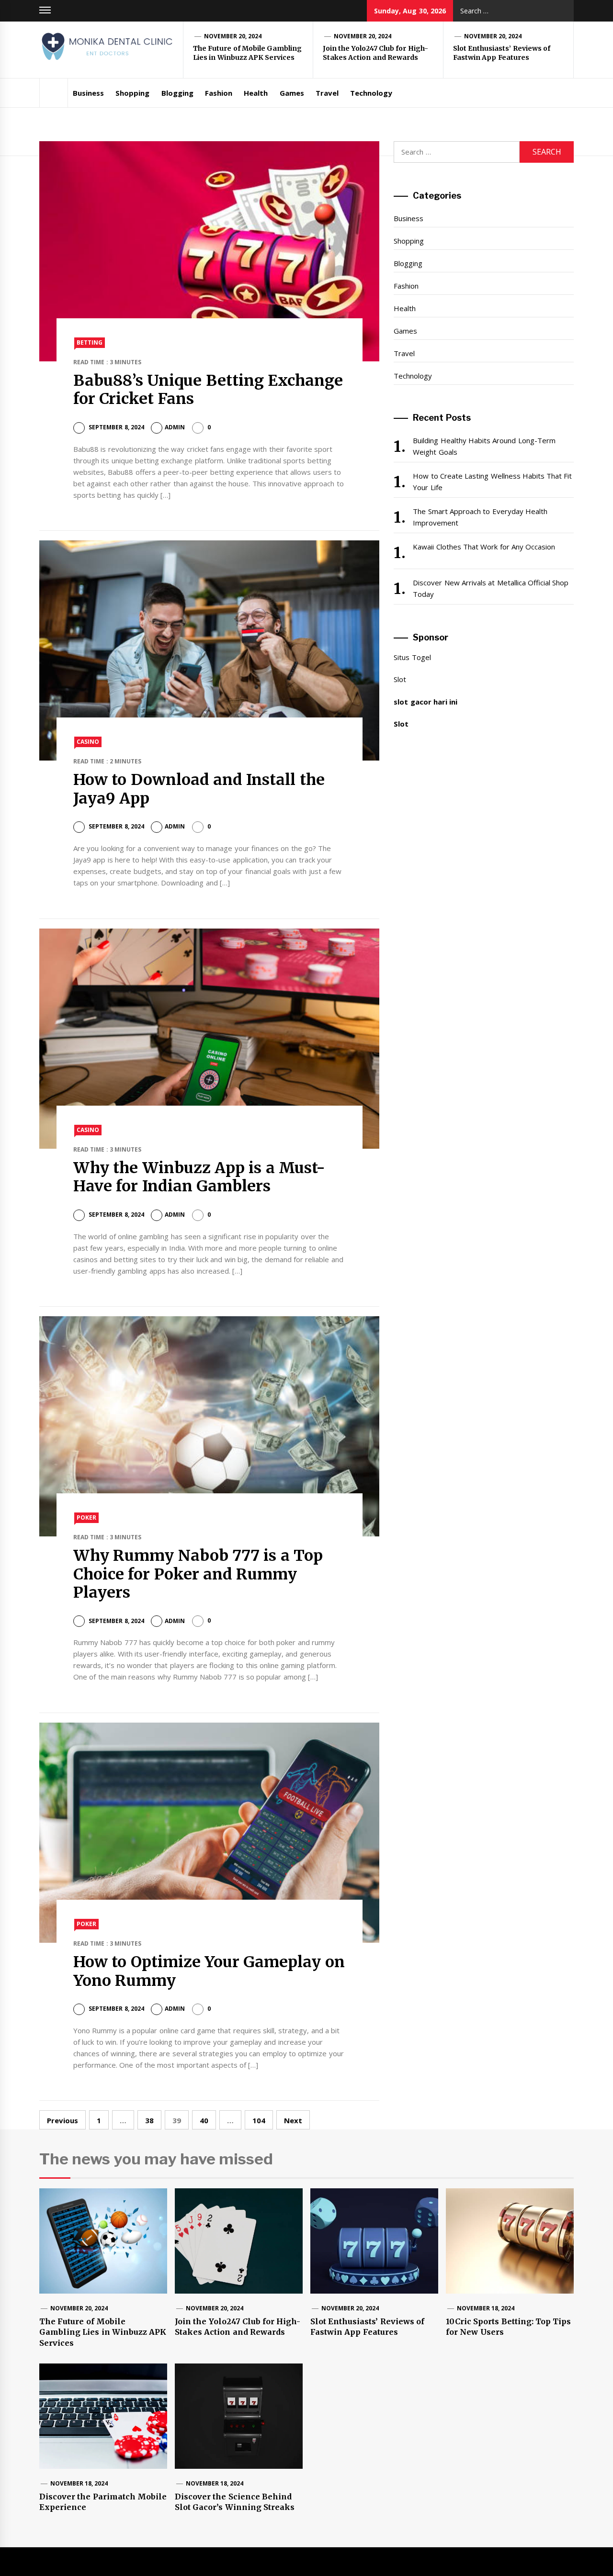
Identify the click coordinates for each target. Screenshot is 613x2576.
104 (259, 2120)
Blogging (177, 93)
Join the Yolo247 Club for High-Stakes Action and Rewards (375, 53)
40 (204, 2120)
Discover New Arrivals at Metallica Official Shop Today (491, 588)
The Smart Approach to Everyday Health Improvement (480, 517)
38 (149, 2120)
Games (292, 93)
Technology (371, 93)
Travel (327, 93)
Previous (62, 2120)
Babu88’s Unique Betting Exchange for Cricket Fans (208, 390)
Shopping (132, 93)
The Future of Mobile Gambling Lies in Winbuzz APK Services (247, 53)
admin (175, 427)
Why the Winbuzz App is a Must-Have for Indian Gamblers (199, 1177)
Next (293, 2120)
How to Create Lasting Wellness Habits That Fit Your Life (492, 482)
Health (256, 93)
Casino (88, 742)
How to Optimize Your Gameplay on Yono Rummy (209, 1971)
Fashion (219, 93)
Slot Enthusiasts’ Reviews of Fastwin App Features (502, 53)
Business (88, 93)
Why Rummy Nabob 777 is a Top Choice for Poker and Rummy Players (198, 1574)
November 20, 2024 (233, 36)
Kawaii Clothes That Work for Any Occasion (484, 547)
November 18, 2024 (486, 2308)
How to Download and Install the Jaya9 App (199, 789)
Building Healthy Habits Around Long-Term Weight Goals (484, 446)
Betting (90, 342)
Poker (86, 1518)
